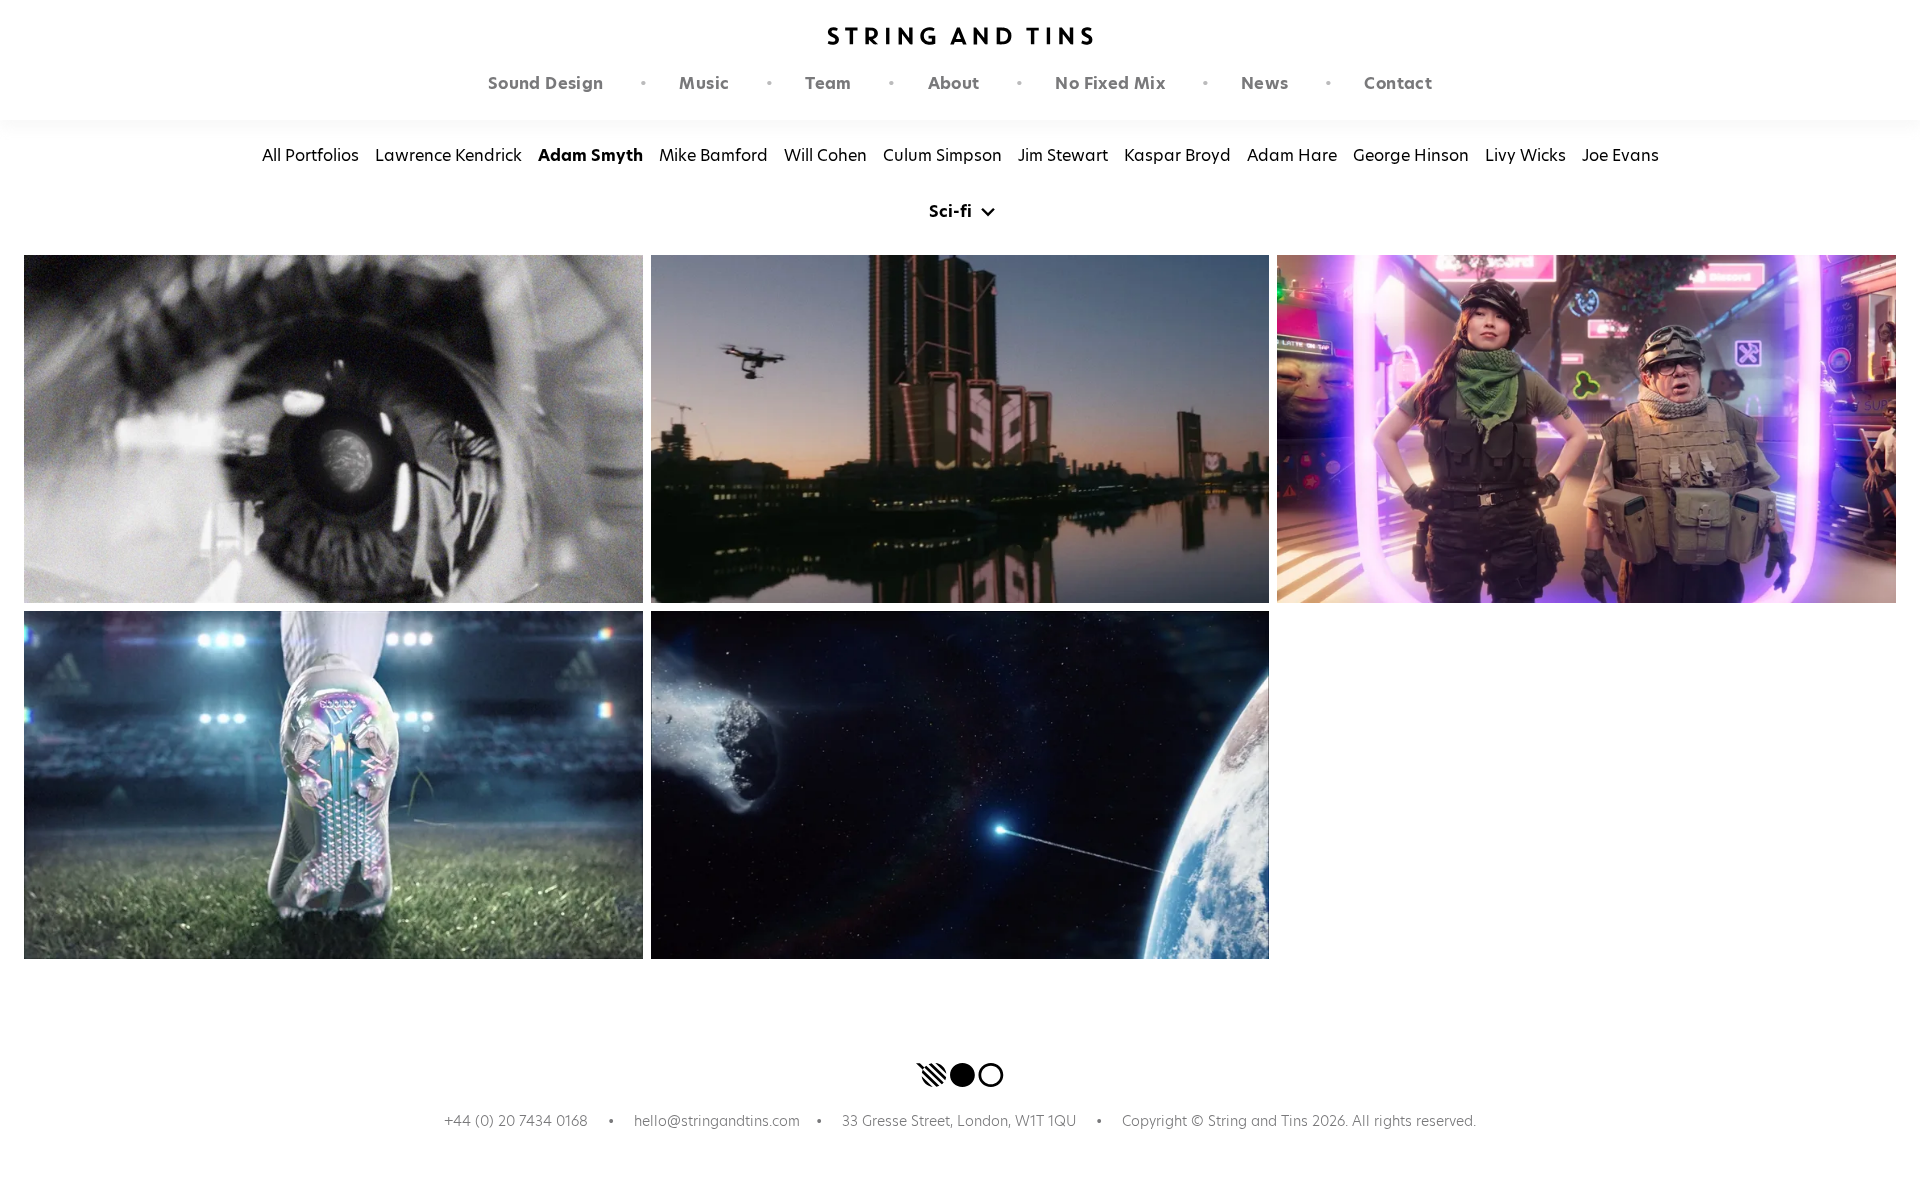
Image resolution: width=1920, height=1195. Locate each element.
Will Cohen (825, 155)
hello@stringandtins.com (717, 1121)
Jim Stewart (1063, 155)
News (1265, 83)
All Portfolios (310, 155)
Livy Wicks (1525, 155)
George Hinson (1411, 155)
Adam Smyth (590, 155)
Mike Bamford (713, 155)
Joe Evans (1620, 155)
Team (828, 83)
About (954, 83)
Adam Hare (1292, 155)
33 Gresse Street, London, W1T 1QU (959, 1121)
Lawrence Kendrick (448, 155)
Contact (1398, 83)
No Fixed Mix (1110, 83)
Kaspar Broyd (1177, 155)
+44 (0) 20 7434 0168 (516, 1121)
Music (704, 83)
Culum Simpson (942, 155)
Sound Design (546, 83)
